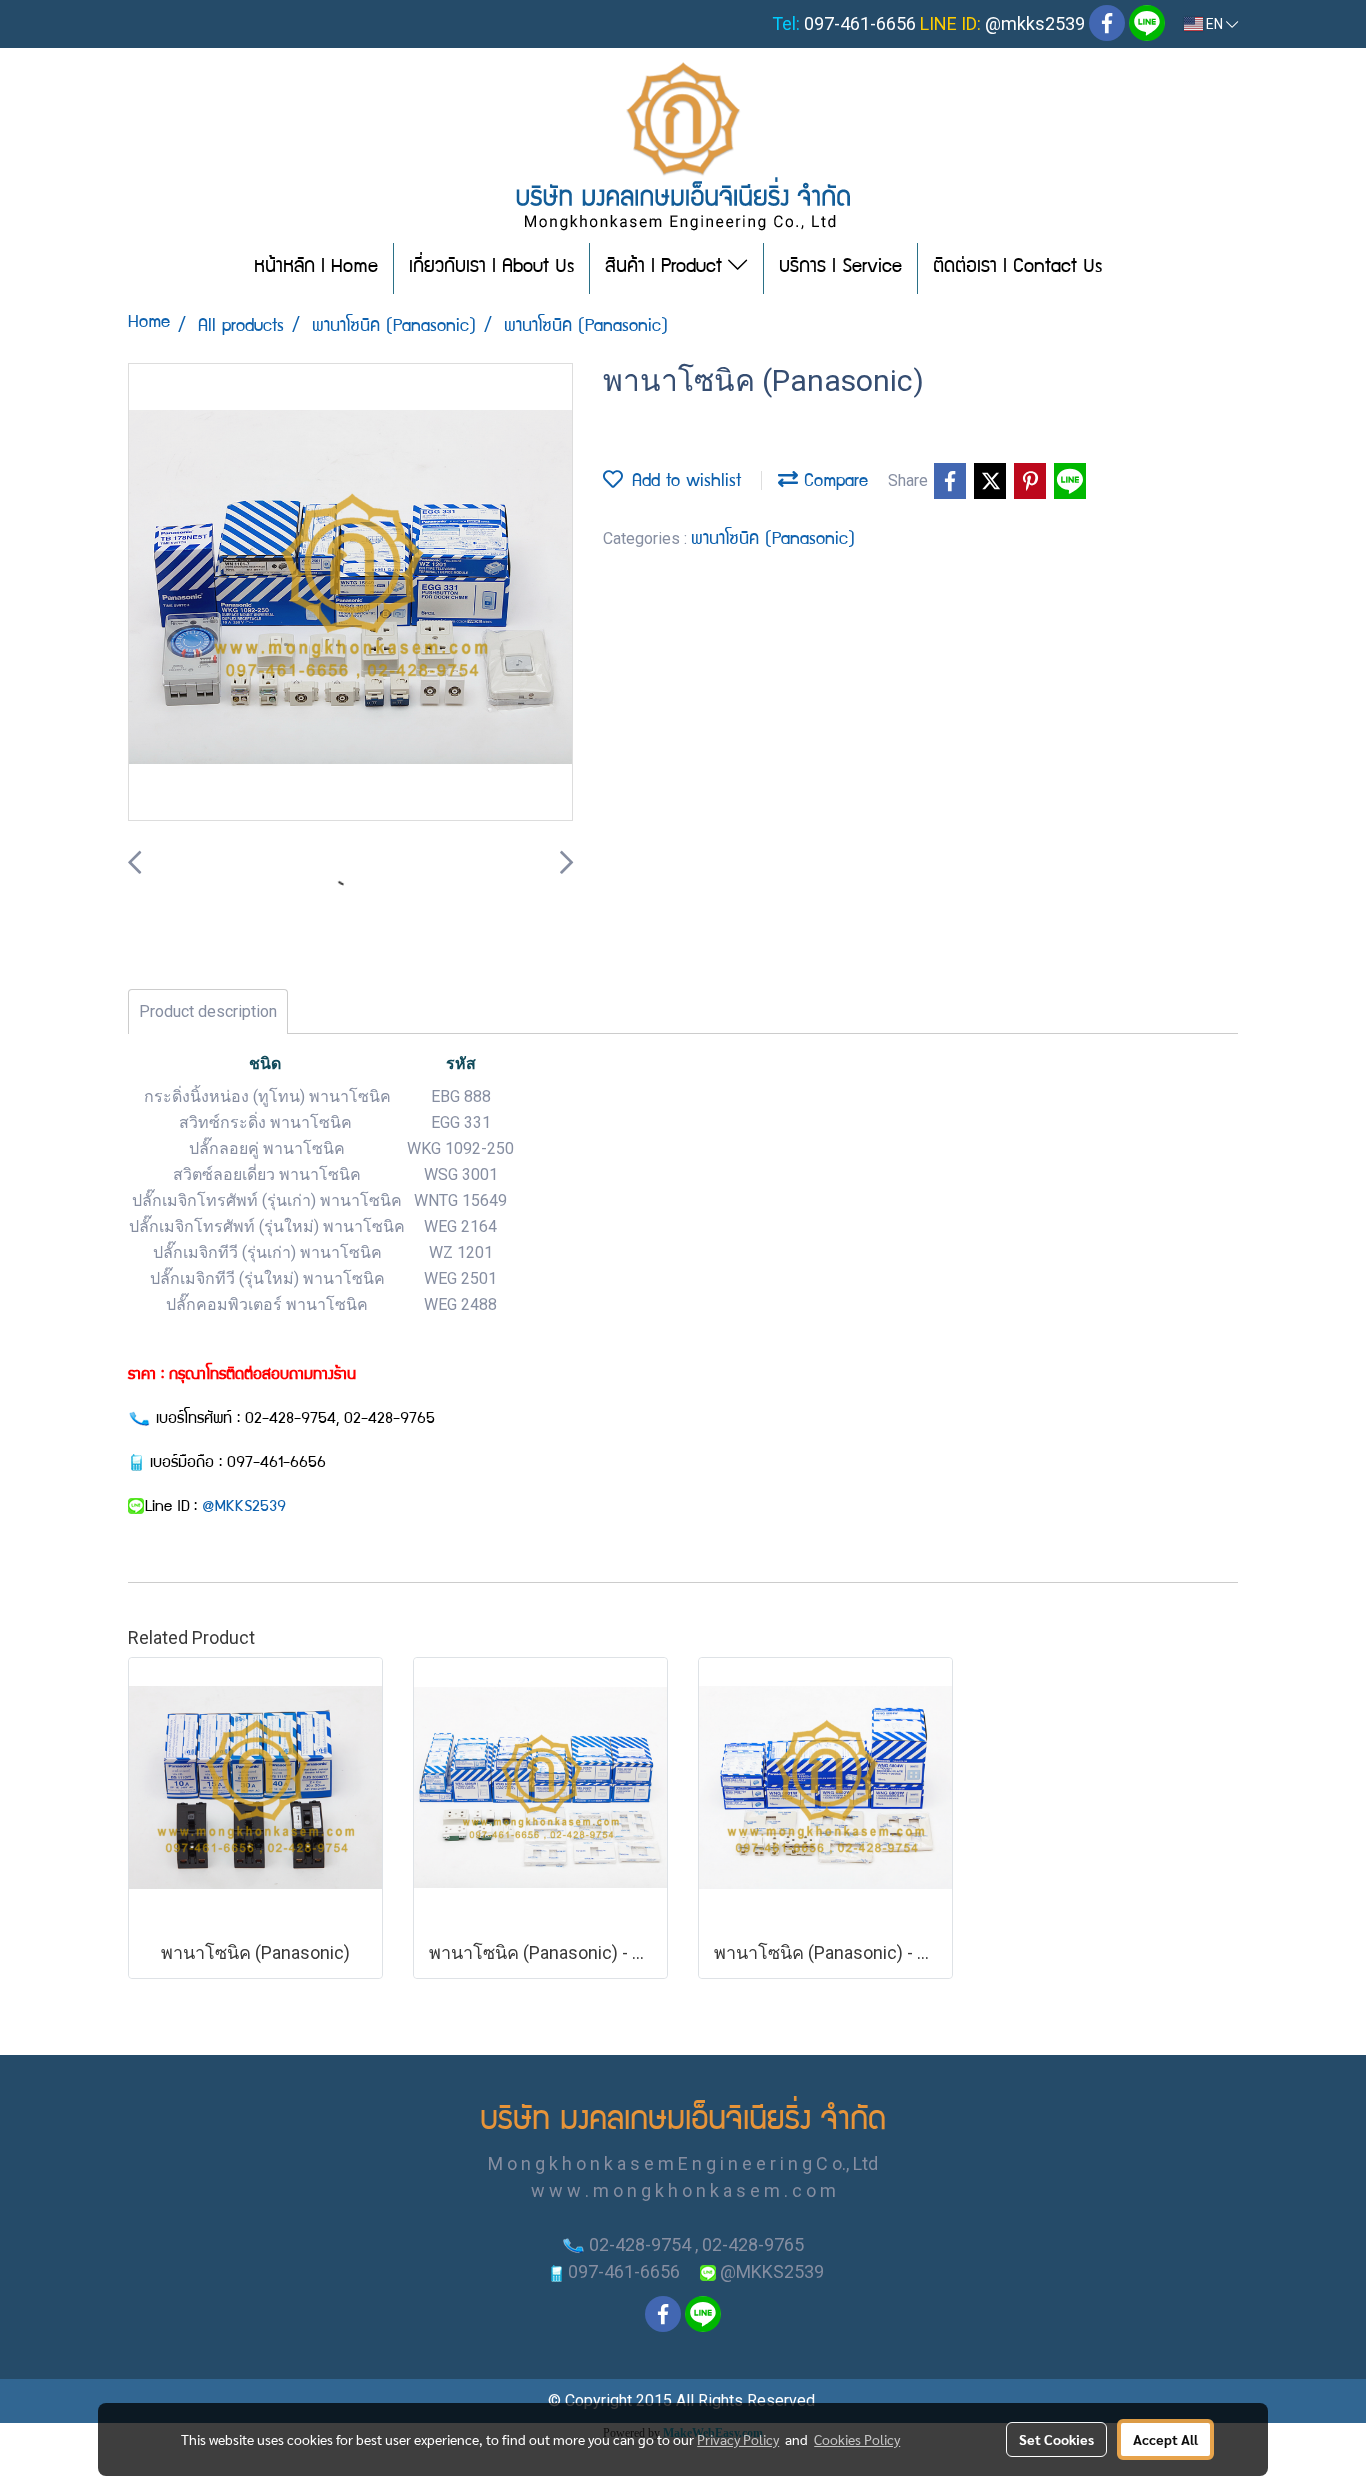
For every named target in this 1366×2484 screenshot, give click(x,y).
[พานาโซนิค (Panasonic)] (350, 593)
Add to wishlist (682, 482)
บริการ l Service (840, 268)
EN (1214, 24)
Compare (833, 482)
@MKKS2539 (244, 1508)
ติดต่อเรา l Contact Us (1017, 268)
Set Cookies (1056, 2439)
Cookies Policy (857, 2439)
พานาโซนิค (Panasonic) (773, 540)
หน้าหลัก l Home (316, 268)
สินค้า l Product (666, 268)
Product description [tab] (208, 1011)
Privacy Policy (738, 2439)
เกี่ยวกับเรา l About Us (491, 268)
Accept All (1165, 2439)
